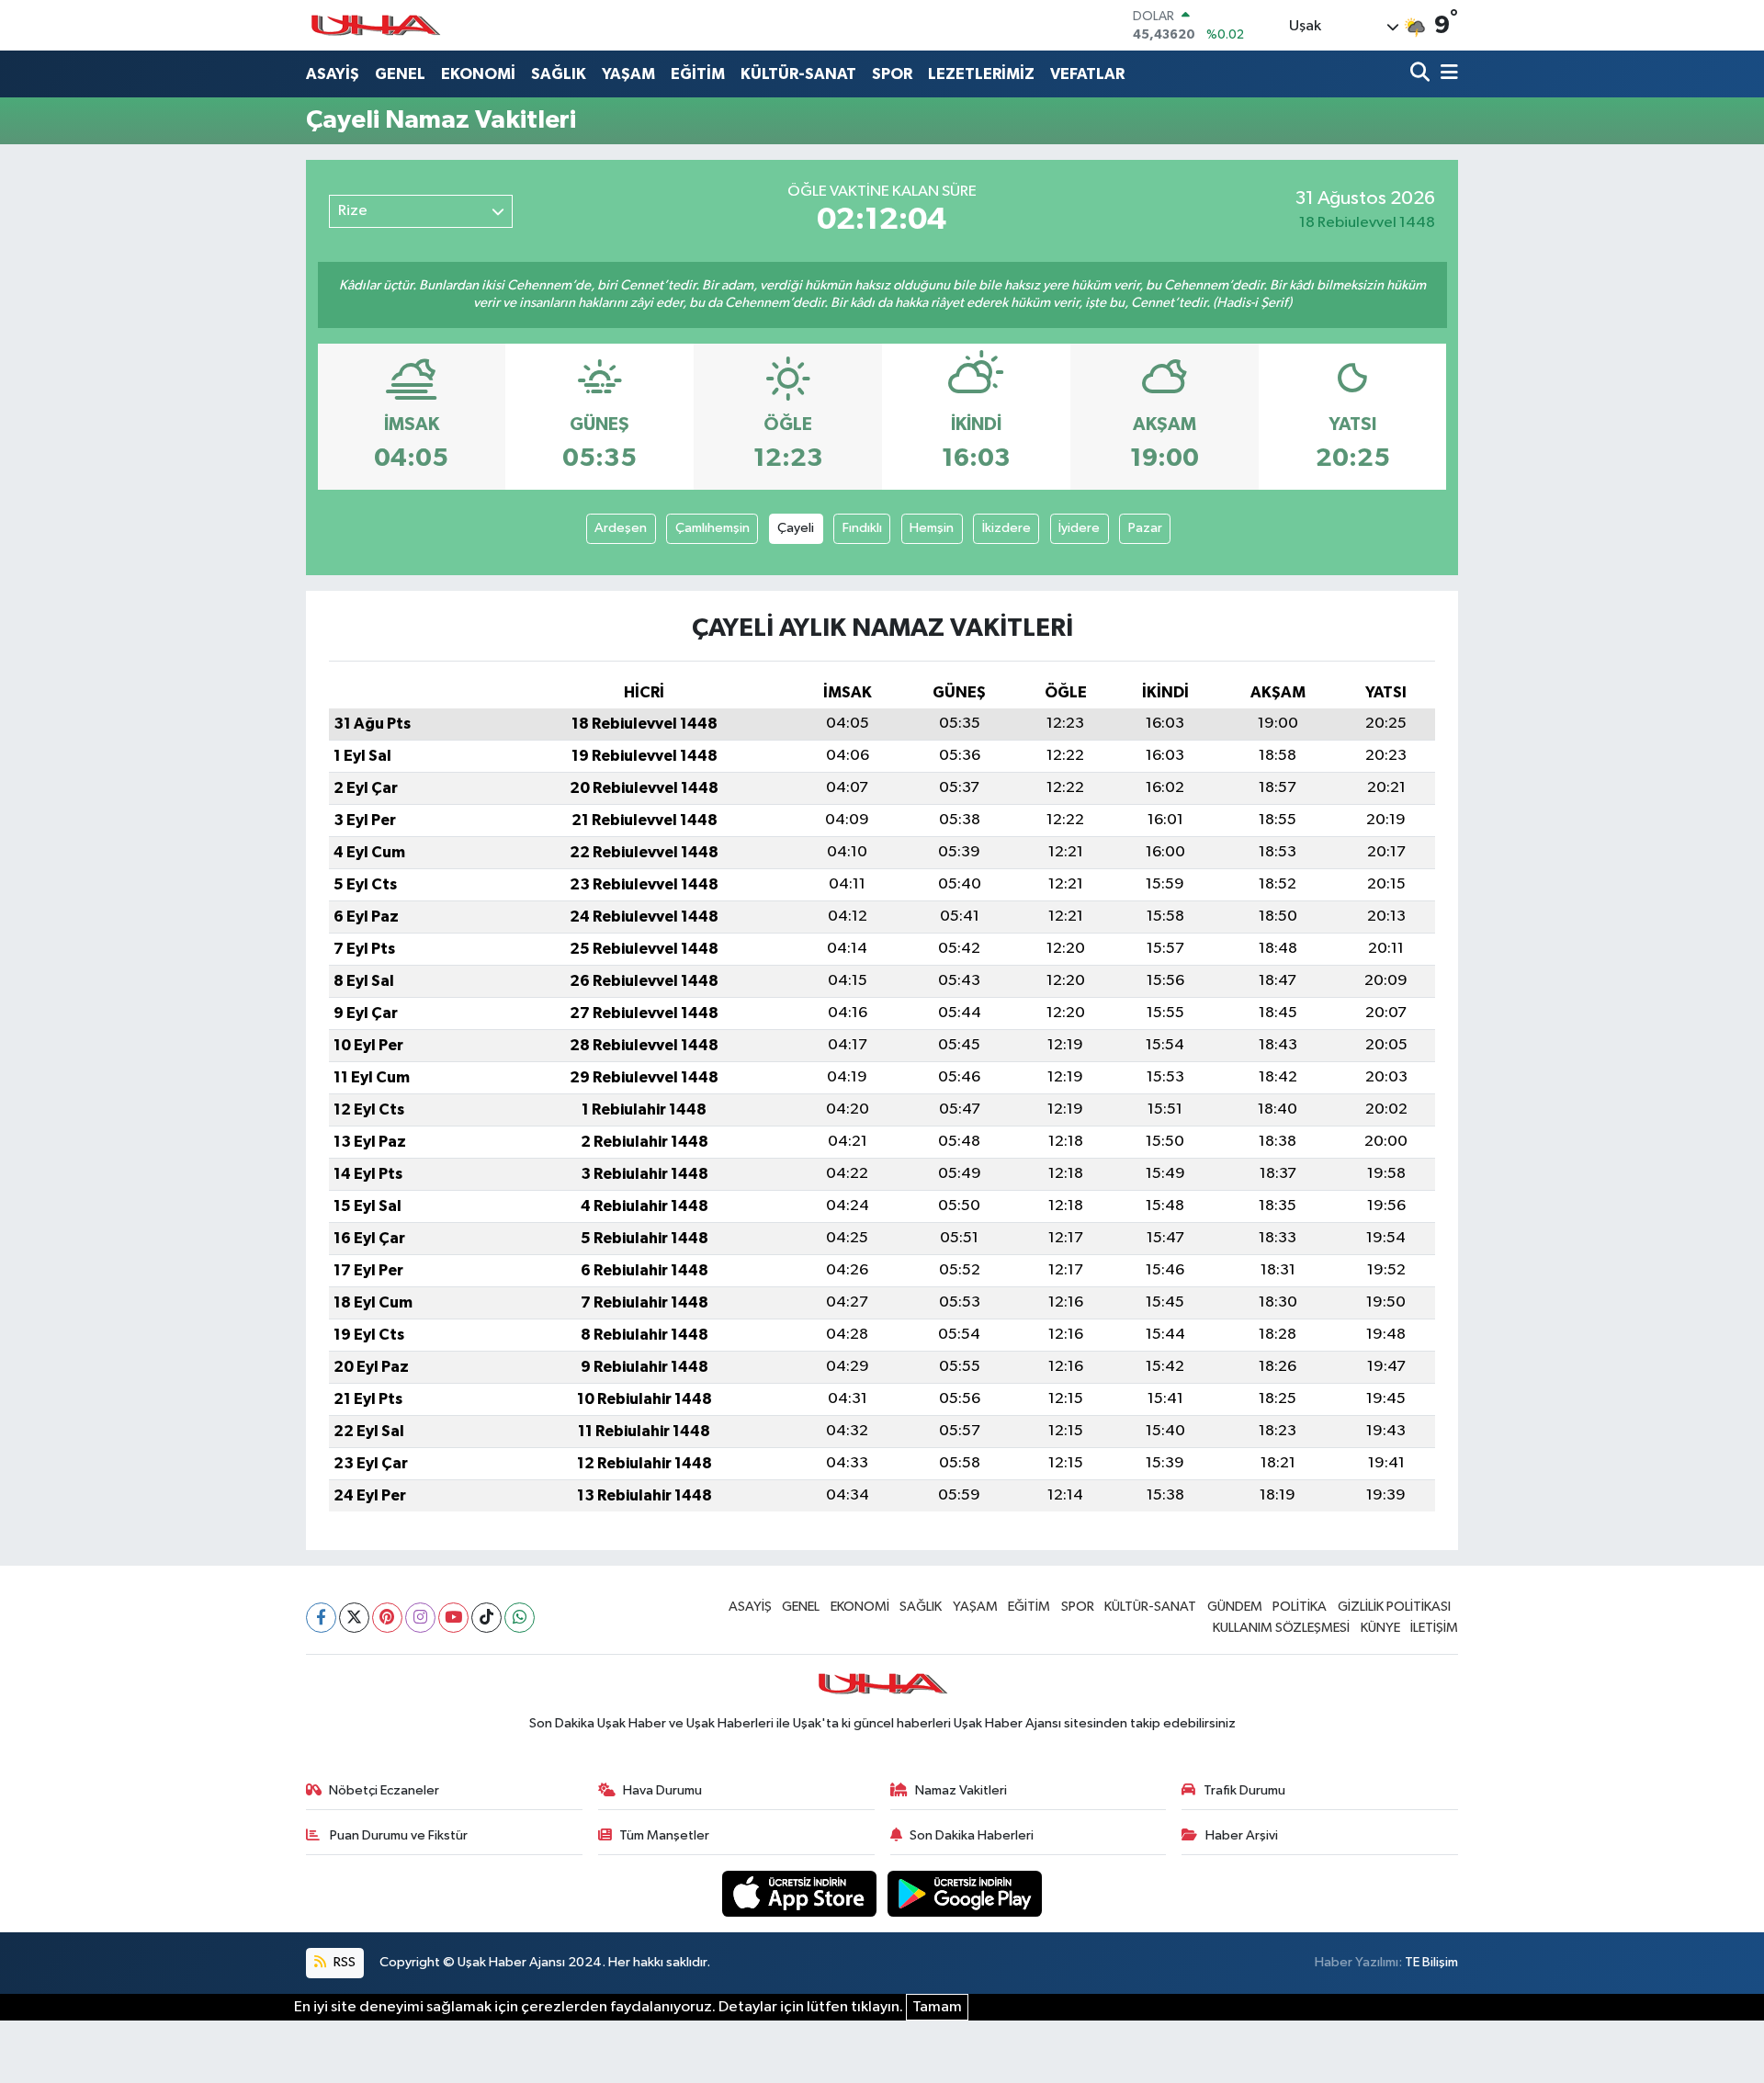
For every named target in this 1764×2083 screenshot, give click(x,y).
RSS (343, 1962)
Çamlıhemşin (712, 528)
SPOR (892, 74)
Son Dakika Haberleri (972, 1835)
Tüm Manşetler (664, 1835)
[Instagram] (420, 1618)
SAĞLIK (559, 74)
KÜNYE (1380, 1628)
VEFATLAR (1087, 74)
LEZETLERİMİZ (981, 74)
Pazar (1145, 528)
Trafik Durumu (1244, 1790)
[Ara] (1422, 74)
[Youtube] (453, 1618)
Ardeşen (621, 528)
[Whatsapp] (520, 1618)
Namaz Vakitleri (961, 1790)
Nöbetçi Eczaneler (384, 1790)
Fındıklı (862, 528)
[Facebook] (321, 1618)
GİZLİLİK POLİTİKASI (1394, 1607)
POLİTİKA (1300, 1607)
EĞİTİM (698, 74)
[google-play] (965, 1893)
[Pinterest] (387, 1618)
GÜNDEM (1235, 1607)
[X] (354, 1618)
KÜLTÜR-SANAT (798, 74)
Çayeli (796, 528)
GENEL (400, 74)
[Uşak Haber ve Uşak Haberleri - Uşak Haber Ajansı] (375, 25)
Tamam (937, 2007)
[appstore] (801, 1893)
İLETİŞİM (1434, 1628)
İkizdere (1006, 528)
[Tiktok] (486, 1618)
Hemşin (932, 528)
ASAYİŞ (333, 74)
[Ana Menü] (1446, 74)
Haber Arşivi (1242, 1835)
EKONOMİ (478, 74)
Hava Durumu (662, 1790)
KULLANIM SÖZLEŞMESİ (1281, 1628)
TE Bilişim (1431, 1962)
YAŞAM (628, 74)
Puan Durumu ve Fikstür (397, 1835)
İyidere (1079, 528)
